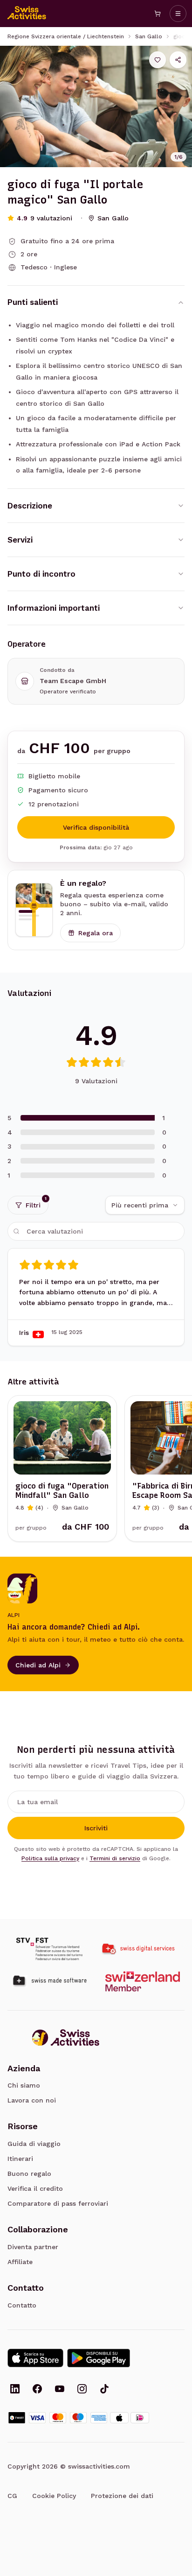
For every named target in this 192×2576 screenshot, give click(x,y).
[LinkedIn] (15, 2390)
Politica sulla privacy (50, 1858)
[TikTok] (104, 2390)
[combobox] (145, 1205)
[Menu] (178, 14)
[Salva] (158, 60)
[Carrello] (158, 14)
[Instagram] (82, 2390)
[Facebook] (37, 2390)
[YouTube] (60, 2390)
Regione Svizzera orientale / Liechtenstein (66, 36)
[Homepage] (27, 14)
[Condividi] (178, 60)
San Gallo (149, 36)
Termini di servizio (115, 1858)
